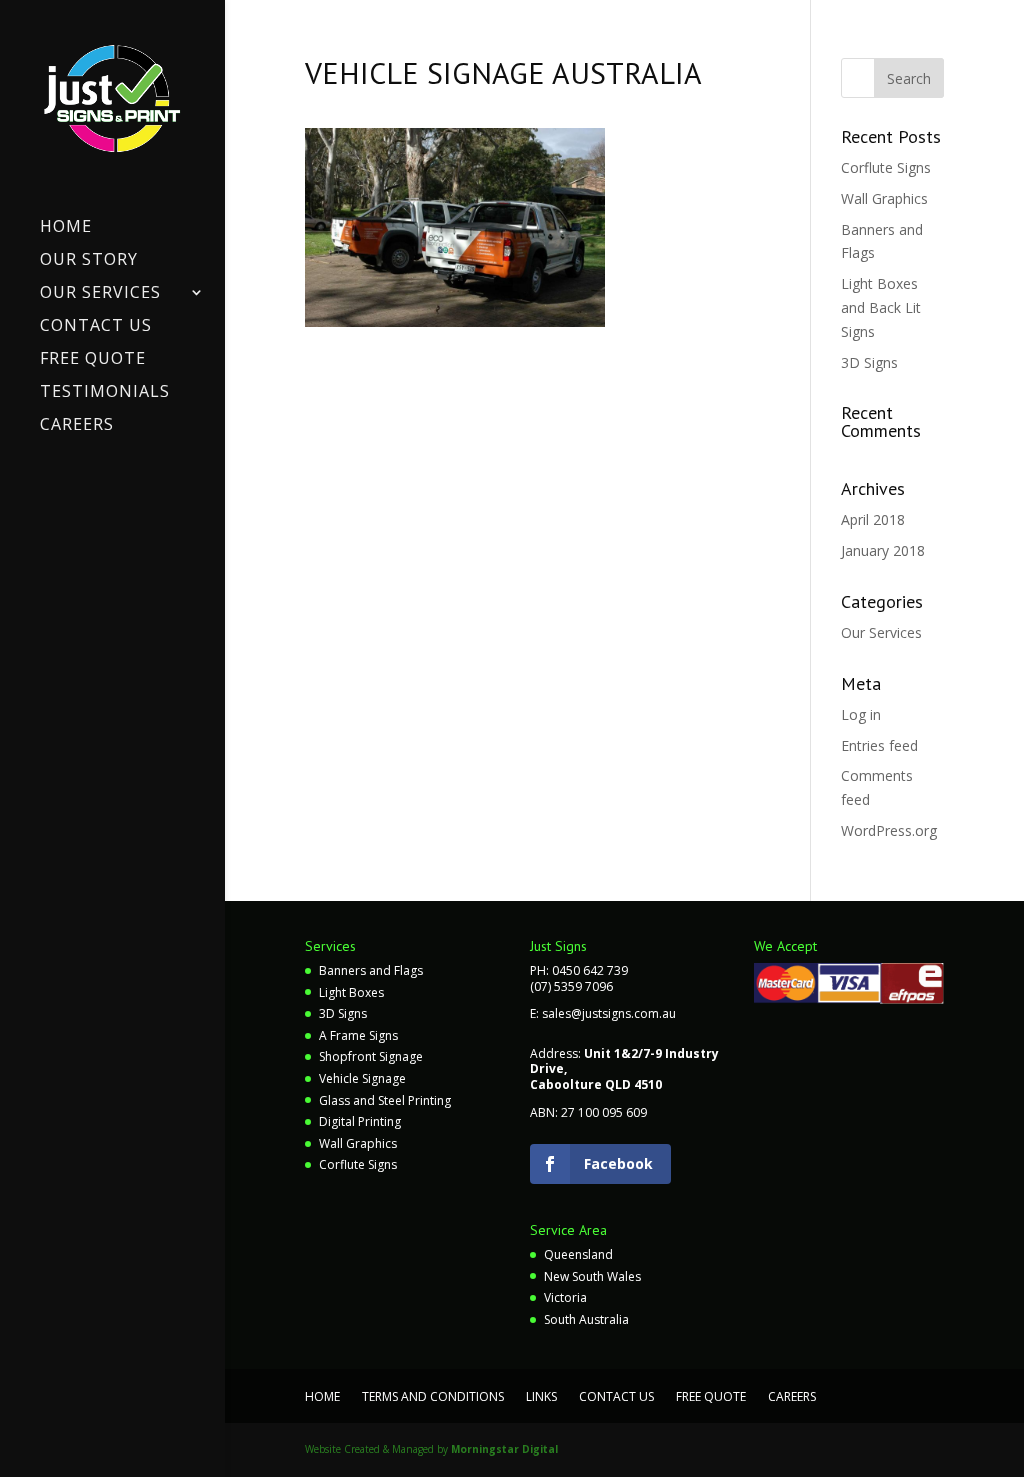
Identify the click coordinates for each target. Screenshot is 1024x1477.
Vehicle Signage (362, 1078)
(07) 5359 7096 (571, 986)
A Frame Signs (358, 1035)
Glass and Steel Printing (385, 1100)
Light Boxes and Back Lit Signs (881, 307)
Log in (861, 714)
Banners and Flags (371, 970)
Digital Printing (360, 1121)
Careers (77, 426)
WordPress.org (889, 830)
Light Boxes (351, 992)
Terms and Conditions (433, 1396)
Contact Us (96, 327)
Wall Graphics (884, 198)
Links (541, 1396)
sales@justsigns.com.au (609, 1013)
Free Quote (93, 360)
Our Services (100, 294)
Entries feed (879, 745)
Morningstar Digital (504, 1449)
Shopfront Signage (371, 1056)
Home (66, 228)
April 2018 (873, 519)
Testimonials (105, 393)
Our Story (89, 261)
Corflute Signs (886, 167)
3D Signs (869, 362)
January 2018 (883, 550)
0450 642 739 (590, 970)
